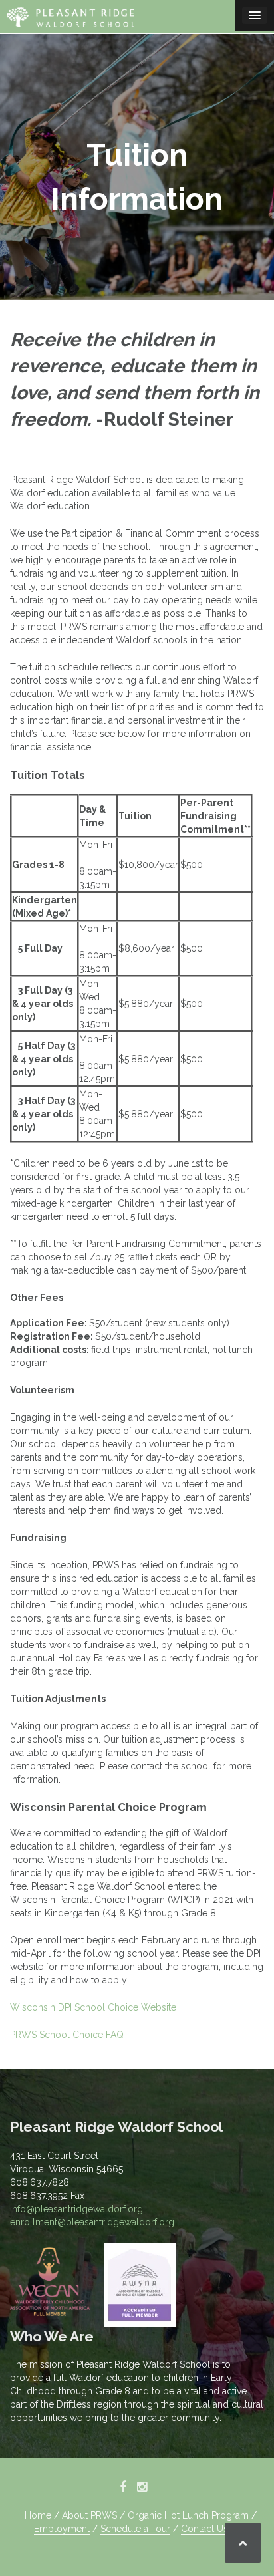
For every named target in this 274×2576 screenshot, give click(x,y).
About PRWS (89, 2515)
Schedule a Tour (135, 2529)
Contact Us (205, 2529)
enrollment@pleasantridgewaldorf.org (92, 2222)
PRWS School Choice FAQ (67, 2035)
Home (38, 2515)
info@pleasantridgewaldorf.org (76, 2209)
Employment (62, 2529)
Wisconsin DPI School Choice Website (93, 2007)
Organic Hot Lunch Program (188, 2515)
